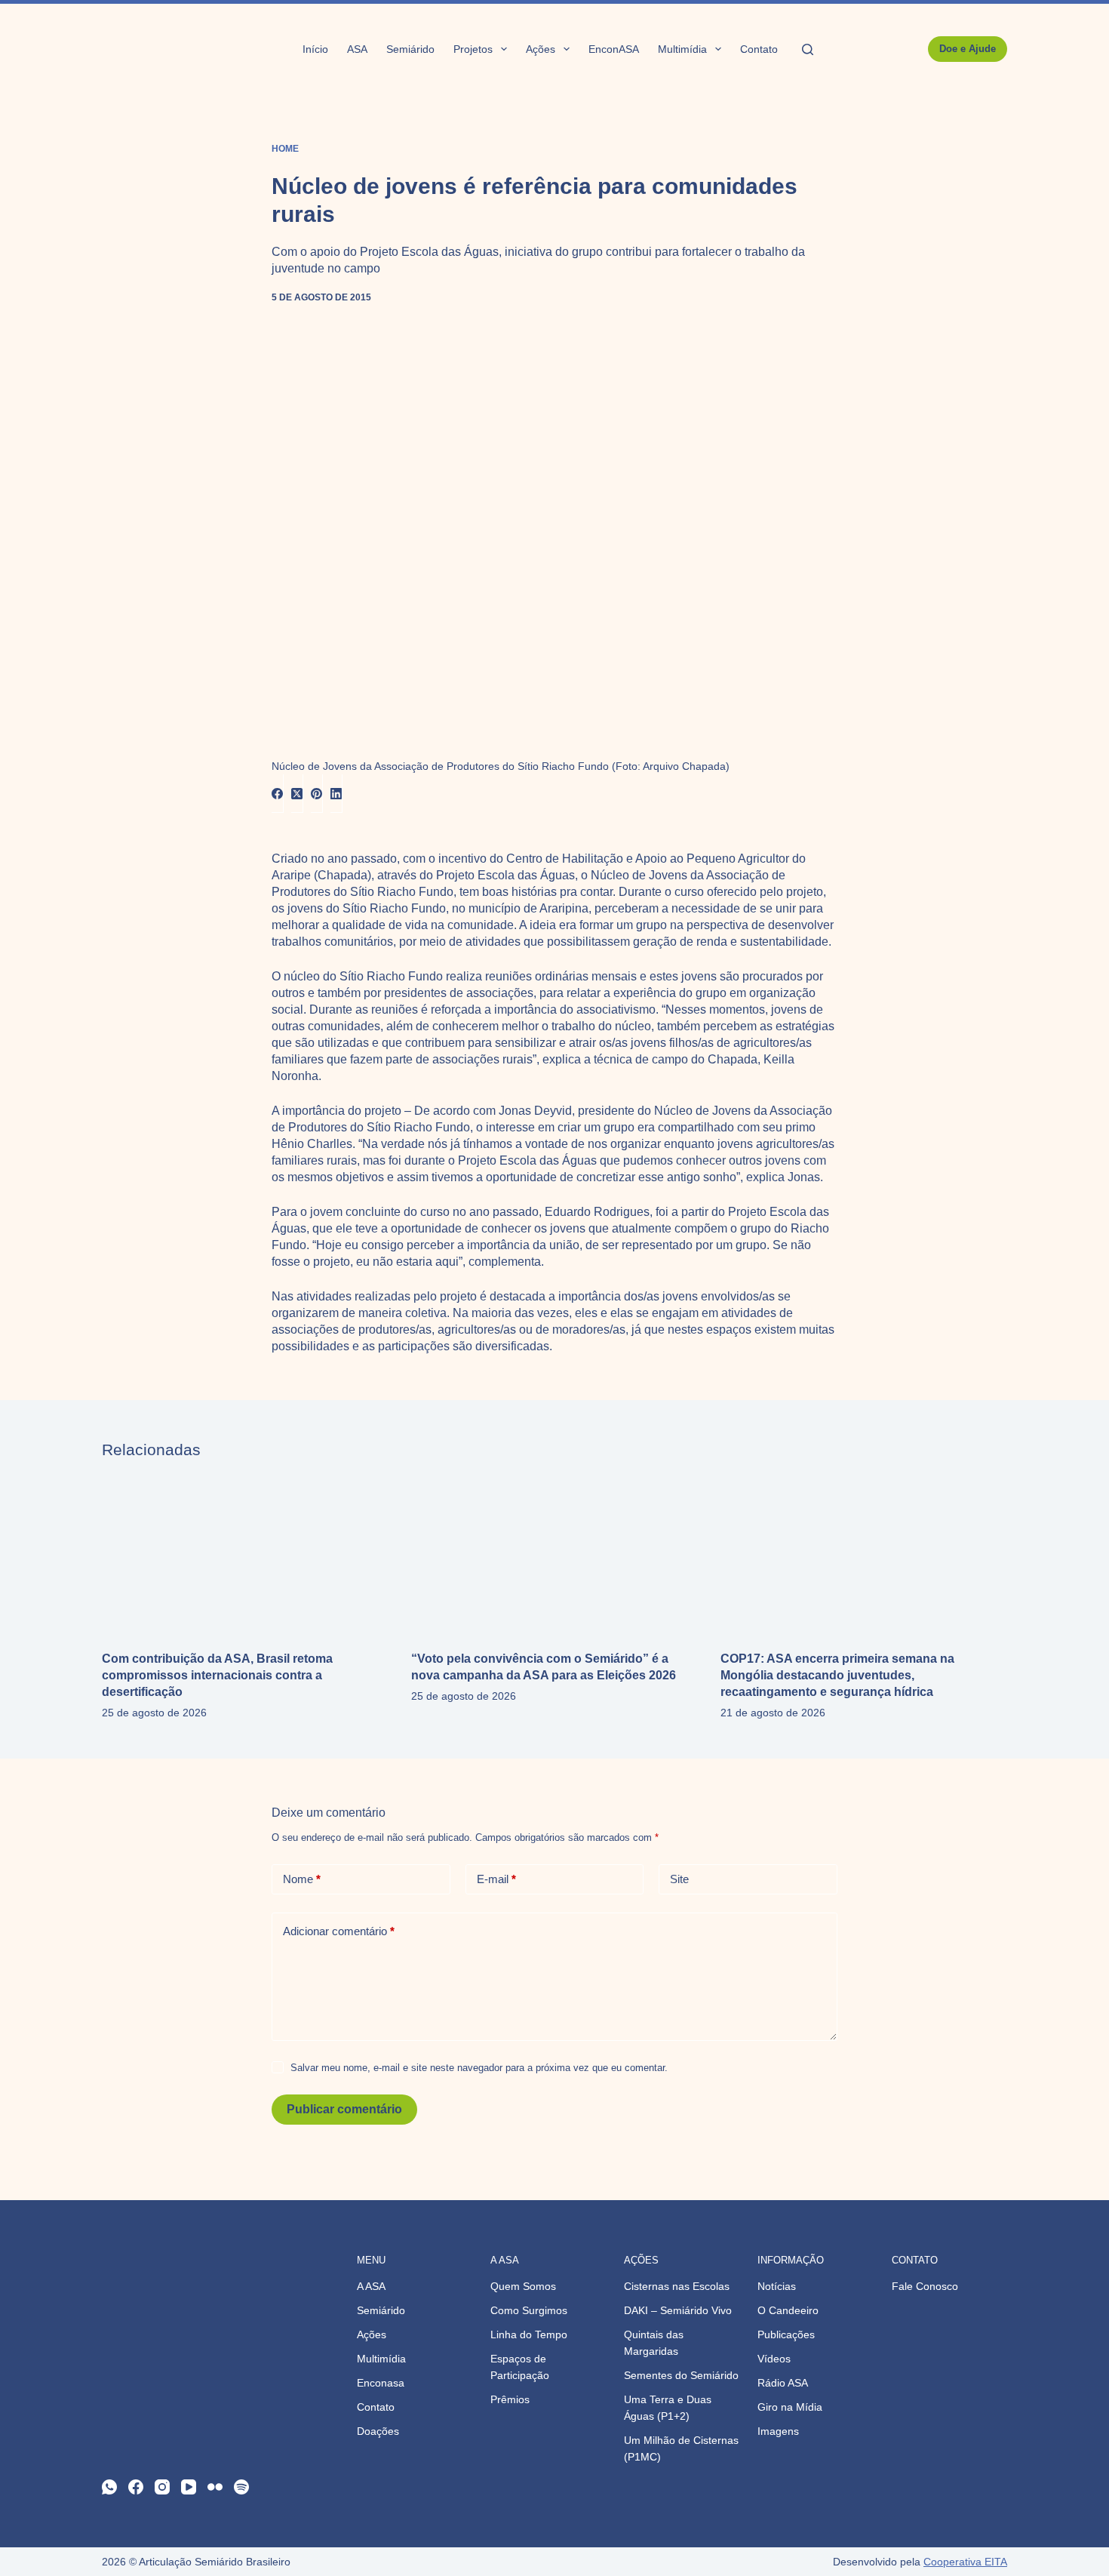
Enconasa (381, 2383)
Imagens (778, 2431)
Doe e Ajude (968, 49)
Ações (541, 49)
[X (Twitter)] (297, 794)
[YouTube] (189, 2487)
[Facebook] (278, 794)
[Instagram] (162, 2487)
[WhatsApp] (109, 2487)
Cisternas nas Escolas (677, 2286)
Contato (759, 49)
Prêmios (510, 2399)
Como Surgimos (529, 2310)
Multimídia (682, 49)
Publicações (786, 2334)
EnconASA (614, 49)
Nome (302, 1879)
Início (315, 49)
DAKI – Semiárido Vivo (678, 2310)
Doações (378, 2431)
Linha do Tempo (529, 2334)
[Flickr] (215, 2487)
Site (679, 1879)
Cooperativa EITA (965, 2562)
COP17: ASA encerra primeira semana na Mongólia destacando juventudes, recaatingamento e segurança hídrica (837, 1675)
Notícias (777, 2286)
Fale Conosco (925, 2286)
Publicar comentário (344, 2109)
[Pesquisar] (808, 49)
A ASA (371, 2286)
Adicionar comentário (339, 1931)
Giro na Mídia (790, 2407)
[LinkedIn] (336, 794)
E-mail (496, 1879)
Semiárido (410, 49)
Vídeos (774, 2359)
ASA (357, 49)
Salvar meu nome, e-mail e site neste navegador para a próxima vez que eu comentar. (479, 2068)
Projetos (473, 49)
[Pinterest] (317, 794)
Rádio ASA (783, 2383)
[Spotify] (241, 2487)
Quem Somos (523, 2286)
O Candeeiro (788, 2310)
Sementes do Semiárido (681, 2375)
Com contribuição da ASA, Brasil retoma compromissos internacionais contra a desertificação (217, 1675)
